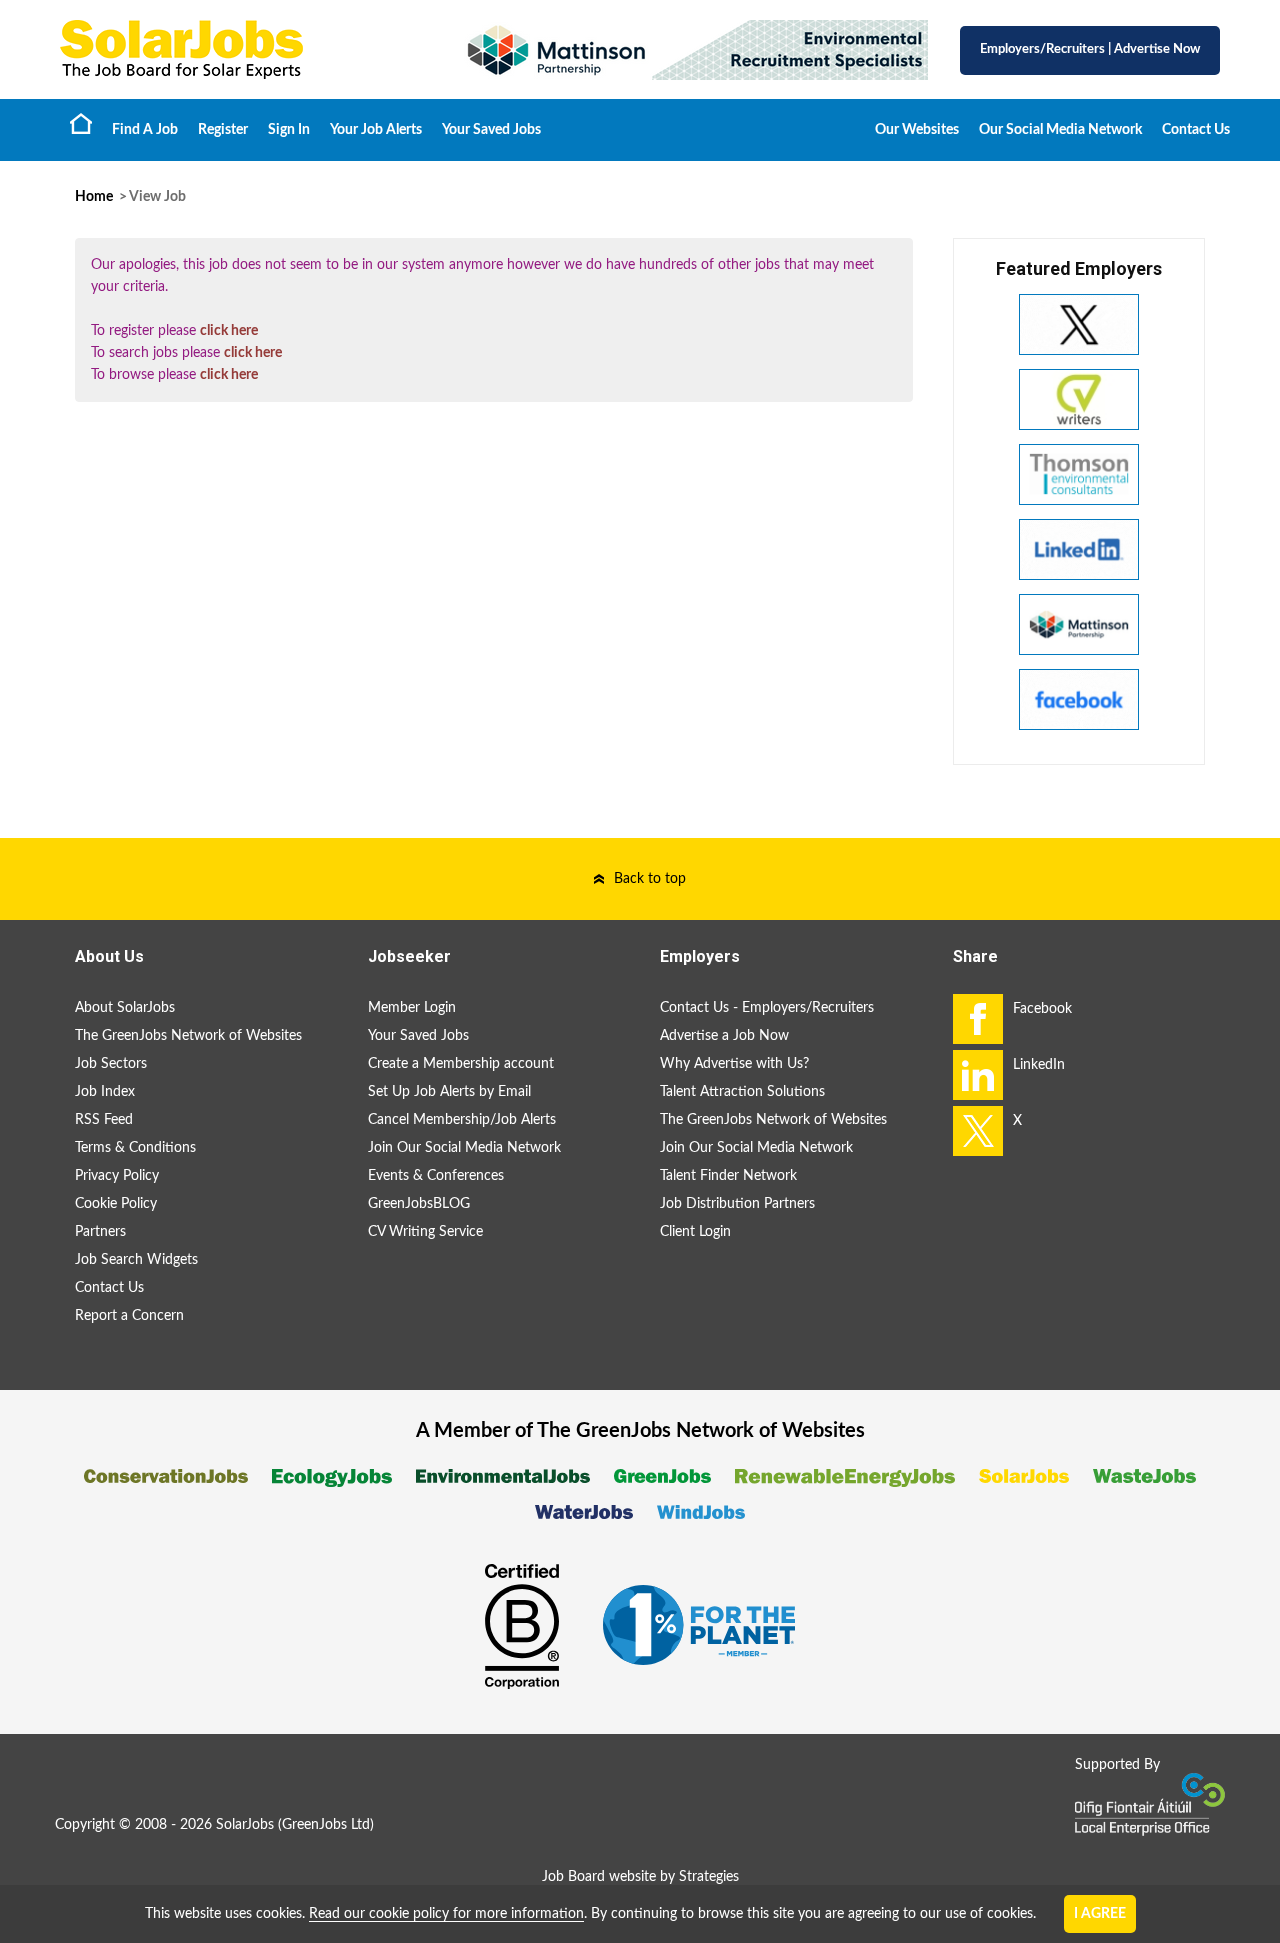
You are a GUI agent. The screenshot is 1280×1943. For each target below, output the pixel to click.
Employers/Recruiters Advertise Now (1090, 49)
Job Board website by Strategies (640, 1877)
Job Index (105, 1092)
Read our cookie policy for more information (446, 1914)
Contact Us (1196, 130)
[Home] (240, 49)
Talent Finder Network (728, 1176)
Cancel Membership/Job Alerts (462, 1120)
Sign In (289, 130)
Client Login (695, 1232)
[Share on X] (978, 1131)
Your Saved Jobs (491, 130)
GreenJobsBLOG (419, 1204)
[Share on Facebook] (978, 1019)
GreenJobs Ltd (326, 1825)
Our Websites (917, 130)
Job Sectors (111, 1064)
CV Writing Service (425, 1232)
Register (223, 130)
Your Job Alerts (376, 130)
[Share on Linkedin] (978, 1075)
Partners (100, 1232)
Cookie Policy (116, 1204)
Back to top (650, 879)
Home (81, 123)
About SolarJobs (125, 1008)
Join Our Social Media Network (464, 1148)
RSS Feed (104, 1120)
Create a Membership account (461, 1064)
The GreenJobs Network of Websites (188, 1036)
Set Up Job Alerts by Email (449, 1092)
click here (229, 331)
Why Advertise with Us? (734, 1064)
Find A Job (145, 130)
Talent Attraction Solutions (742, 1092)
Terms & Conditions (135, 1148)
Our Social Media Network (1060, 130)
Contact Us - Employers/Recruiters (767, 1008)
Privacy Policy (117, 1176)
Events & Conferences (436, 1176)
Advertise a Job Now (724, 1036)
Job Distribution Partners (737, 1204)
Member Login (412, 1008)
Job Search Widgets (136, 1260)
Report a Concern (129, 1316)
